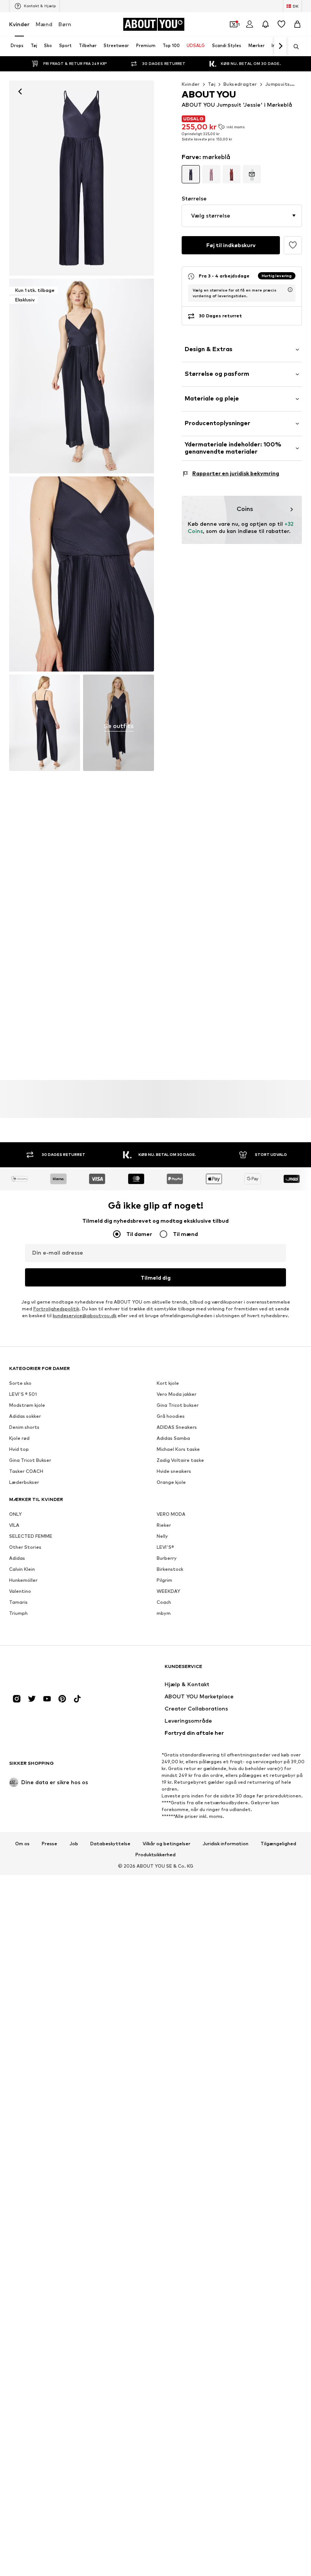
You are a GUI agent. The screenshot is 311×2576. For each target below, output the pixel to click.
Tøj (212, 84)
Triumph (18, 1614)
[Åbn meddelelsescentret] (265, 24)
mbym (164, 1614)
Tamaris (18, 1603)
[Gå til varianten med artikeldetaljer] (191, 174)
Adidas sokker (25, 1416)
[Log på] (250, 24)
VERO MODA (171, 1514)
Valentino (20, 1591)
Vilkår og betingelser (166, 1844)
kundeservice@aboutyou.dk (85, 1316)
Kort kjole (168, 1383)
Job (74, 1844)
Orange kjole (171, 1483)
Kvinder (19, 24)
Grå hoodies (171, 1416)
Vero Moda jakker (177, 1394)
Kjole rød (19, 1439)
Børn (65, 24)
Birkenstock (170, 1569)
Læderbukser (24, 1483)
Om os (22, 1844)
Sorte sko (20, 1383)
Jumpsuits (278, 84)
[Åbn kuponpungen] (234, 24)
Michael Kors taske (178, 1450)
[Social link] (17, 1699)
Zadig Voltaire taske (180, 1461)
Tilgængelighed (278, 1844)
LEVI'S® (165, 1547)
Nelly (162, 1536)
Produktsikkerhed (155, 1855)
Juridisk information (225, 1844)
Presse (49, 1844)
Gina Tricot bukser (178, 1405)
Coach (164, 1603)
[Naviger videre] (280, 46)
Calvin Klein (22, 1569)
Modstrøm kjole (27, 1405)
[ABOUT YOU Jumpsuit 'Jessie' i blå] (82, 574)
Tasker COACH (26, 1472)
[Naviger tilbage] (20, 91)
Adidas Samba (173, 1439)
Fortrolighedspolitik (56, 1309)
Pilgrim (164, 1580)
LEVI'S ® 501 (23, 1394)
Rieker (164, 1525)
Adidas (17, 1558)
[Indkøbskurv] (297, 24)
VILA (14, 1525)
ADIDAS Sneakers (177, 1428)
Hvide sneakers (174, 1472)
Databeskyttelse (110, 1844)
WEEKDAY (168, 1591)
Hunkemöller (23, 1580)
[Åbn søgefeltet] (294, 47)
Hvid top (19, 1450)
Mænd (44, 24)
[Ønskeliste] (281, 24)
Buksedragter (240, 84)
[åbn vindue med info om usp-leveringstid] (290, 290)
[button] (242, 216)
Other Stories (25, 1547)
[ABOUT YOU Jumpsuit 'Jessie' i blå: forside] (82, 178)
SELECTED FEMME (31, 1536)
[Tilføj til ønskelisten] (293, 245)
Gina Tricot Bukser (30, 1461)
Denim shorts (24, 1428)
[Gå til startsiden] (50, 1670)
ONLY (15, 1514)
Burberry (167, 1558)
